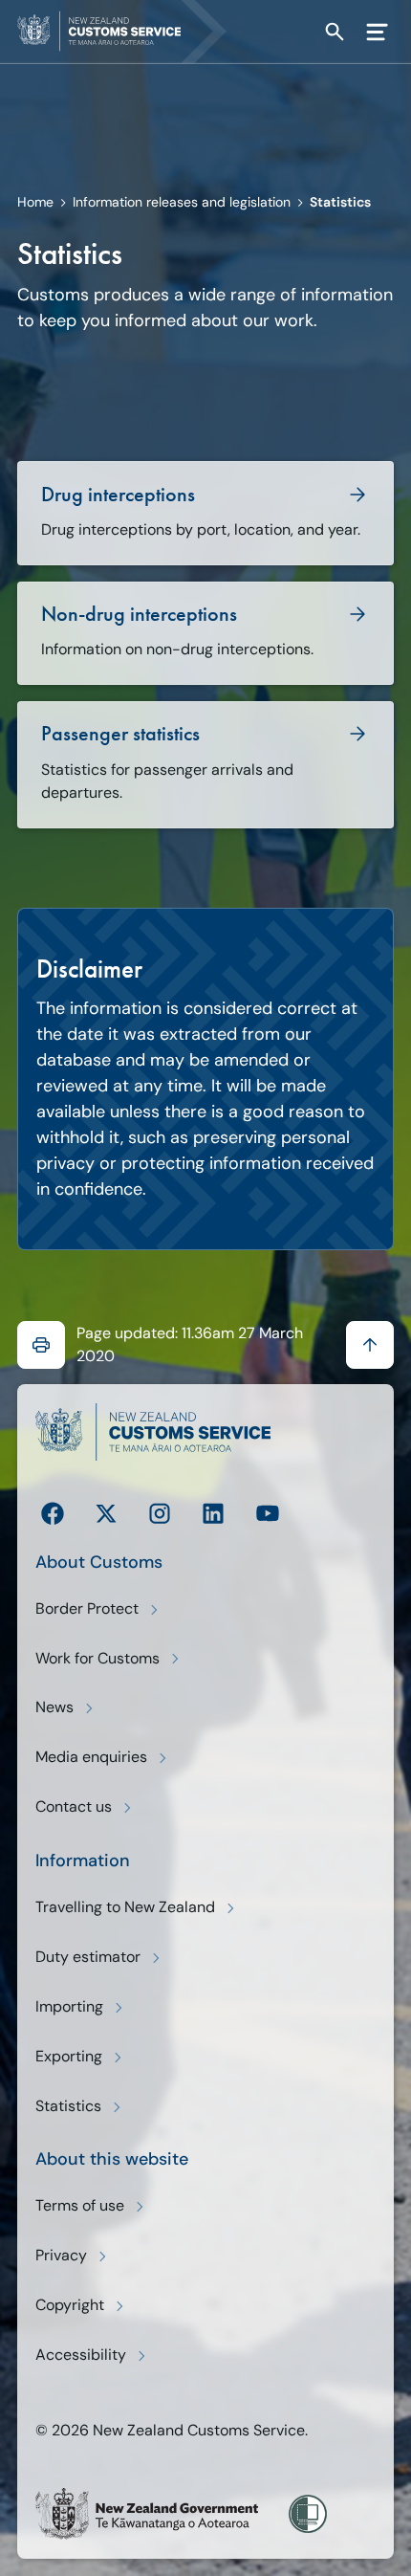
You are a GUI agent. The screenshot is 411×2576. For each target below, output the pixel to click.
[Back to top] (370, 1345)
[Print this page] (41, 1345)
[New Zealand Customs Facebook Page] (53, 1513)
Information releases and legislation (182, 202)
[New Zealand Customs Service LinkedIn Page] (213, 1513)
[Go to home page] (130, 32)
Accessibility (81, 2355)
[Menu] (377, 32)
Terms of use (80, 2205)
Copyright (70, 2305)
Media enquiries (91, 1757)
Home (35, 202)
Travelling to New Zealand (125, 1907)
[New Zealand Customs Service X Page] (106, 1513)
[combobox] (300, 31)
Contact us (74, 1806)
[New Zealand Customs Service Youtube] (268, 1513)
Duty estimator (88, 1957)
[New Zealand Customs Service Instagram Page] (160, 1513)
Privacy (61, 2255)
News (54, 1707)
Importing (69, 2006)
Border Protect (87, 1608)
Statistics (68, 2106)
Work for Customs (97, 1658)
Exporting (69, 2056)
